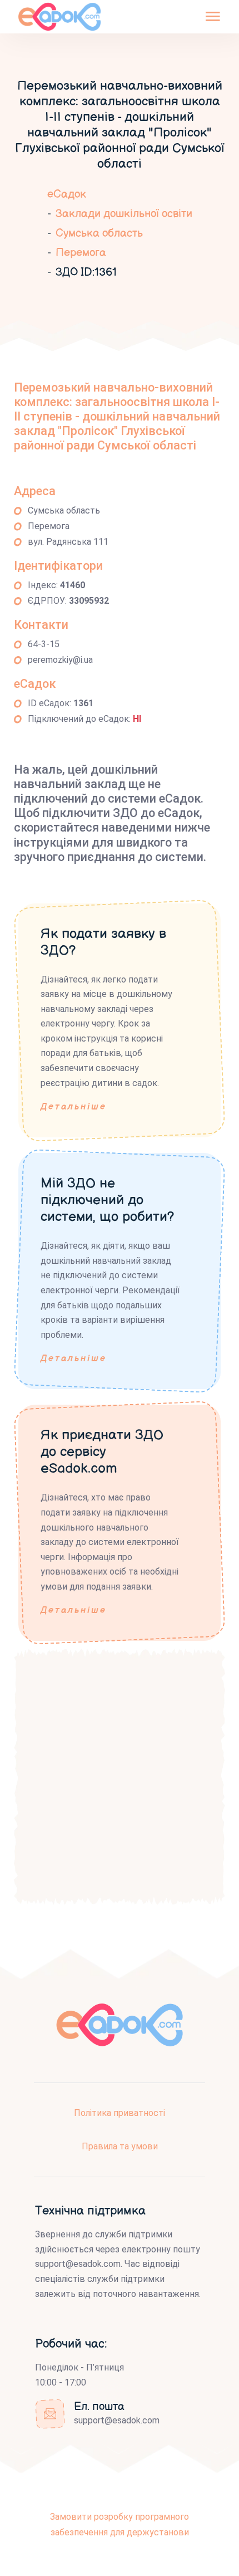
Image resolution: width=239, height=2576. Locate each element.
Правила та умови (120, 2146)
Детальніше (74, 1107)
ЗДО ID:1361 (86, 272)
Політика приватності (120, 2113)
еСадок (67, 194)
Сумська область (99, 233)
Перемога (81, 253)
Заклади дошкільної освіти (124, 214)
